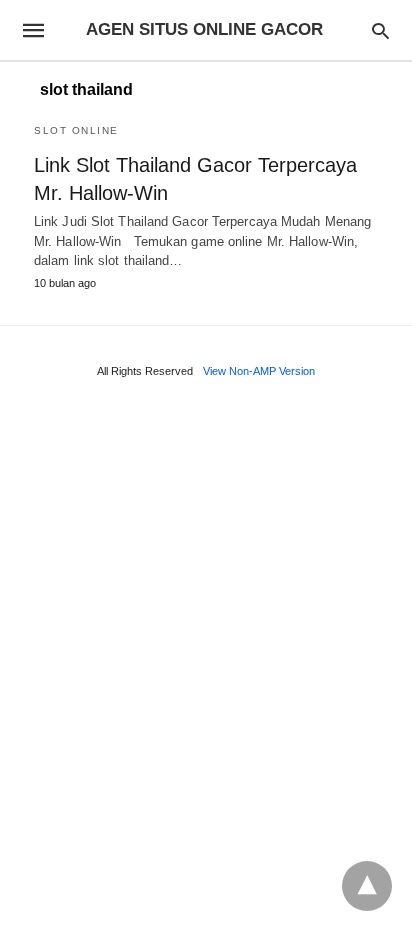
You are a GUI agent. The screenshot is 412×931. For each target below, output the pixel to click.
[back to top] (367, 886)
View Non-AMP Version (259, 371)
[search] (380, 30)
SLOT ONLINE (76, 130)
